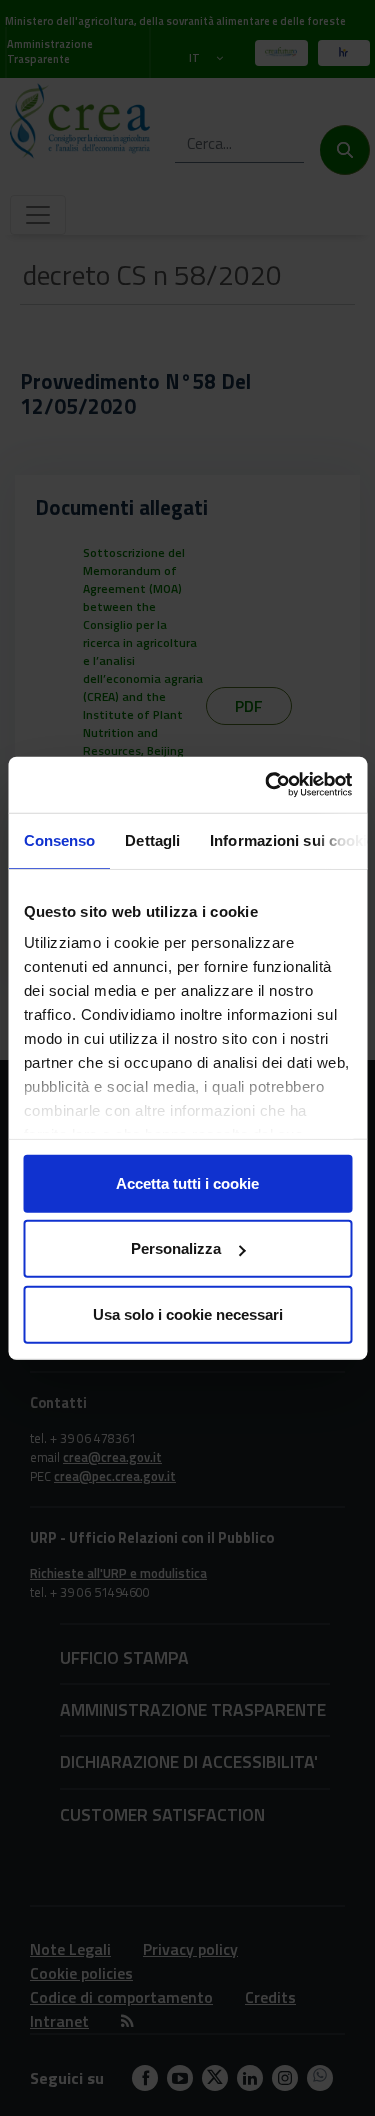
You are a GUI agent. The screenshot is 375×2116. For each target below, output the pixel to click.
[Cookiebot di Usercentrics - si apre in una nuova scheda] (267, 785)
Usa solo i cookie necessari (188, 1313)
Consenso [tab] (59, 839)
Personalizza (176, 1248)
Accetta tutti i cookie (187, 1182)
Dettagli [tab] (152, 839)
